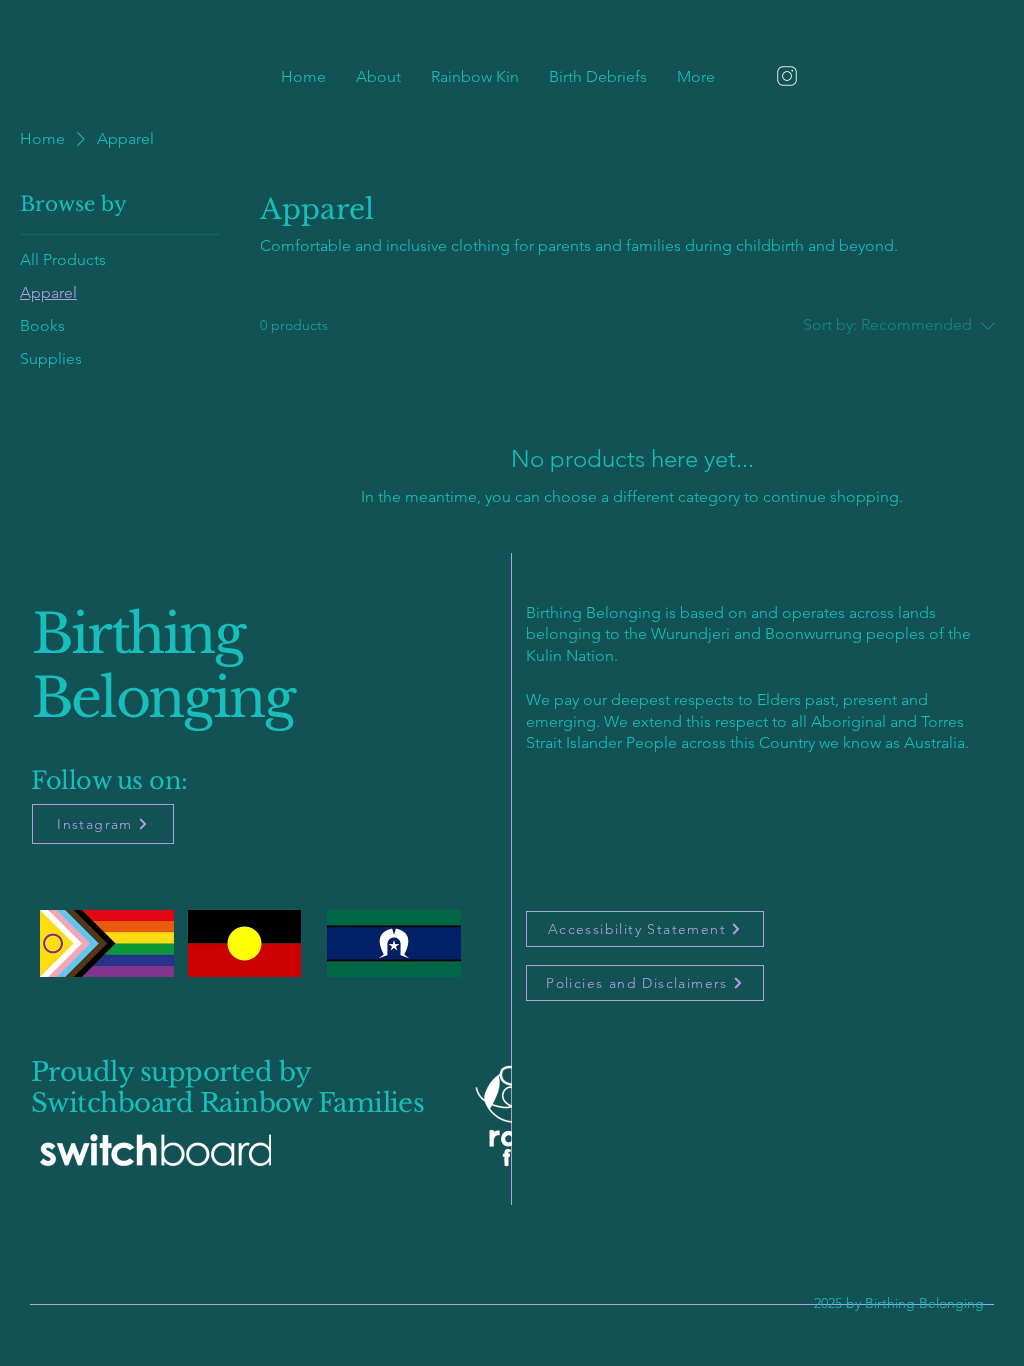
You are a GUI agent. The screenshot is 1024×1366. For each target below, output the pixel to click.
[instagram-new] (787, 76)
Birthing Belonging (163, 667)
